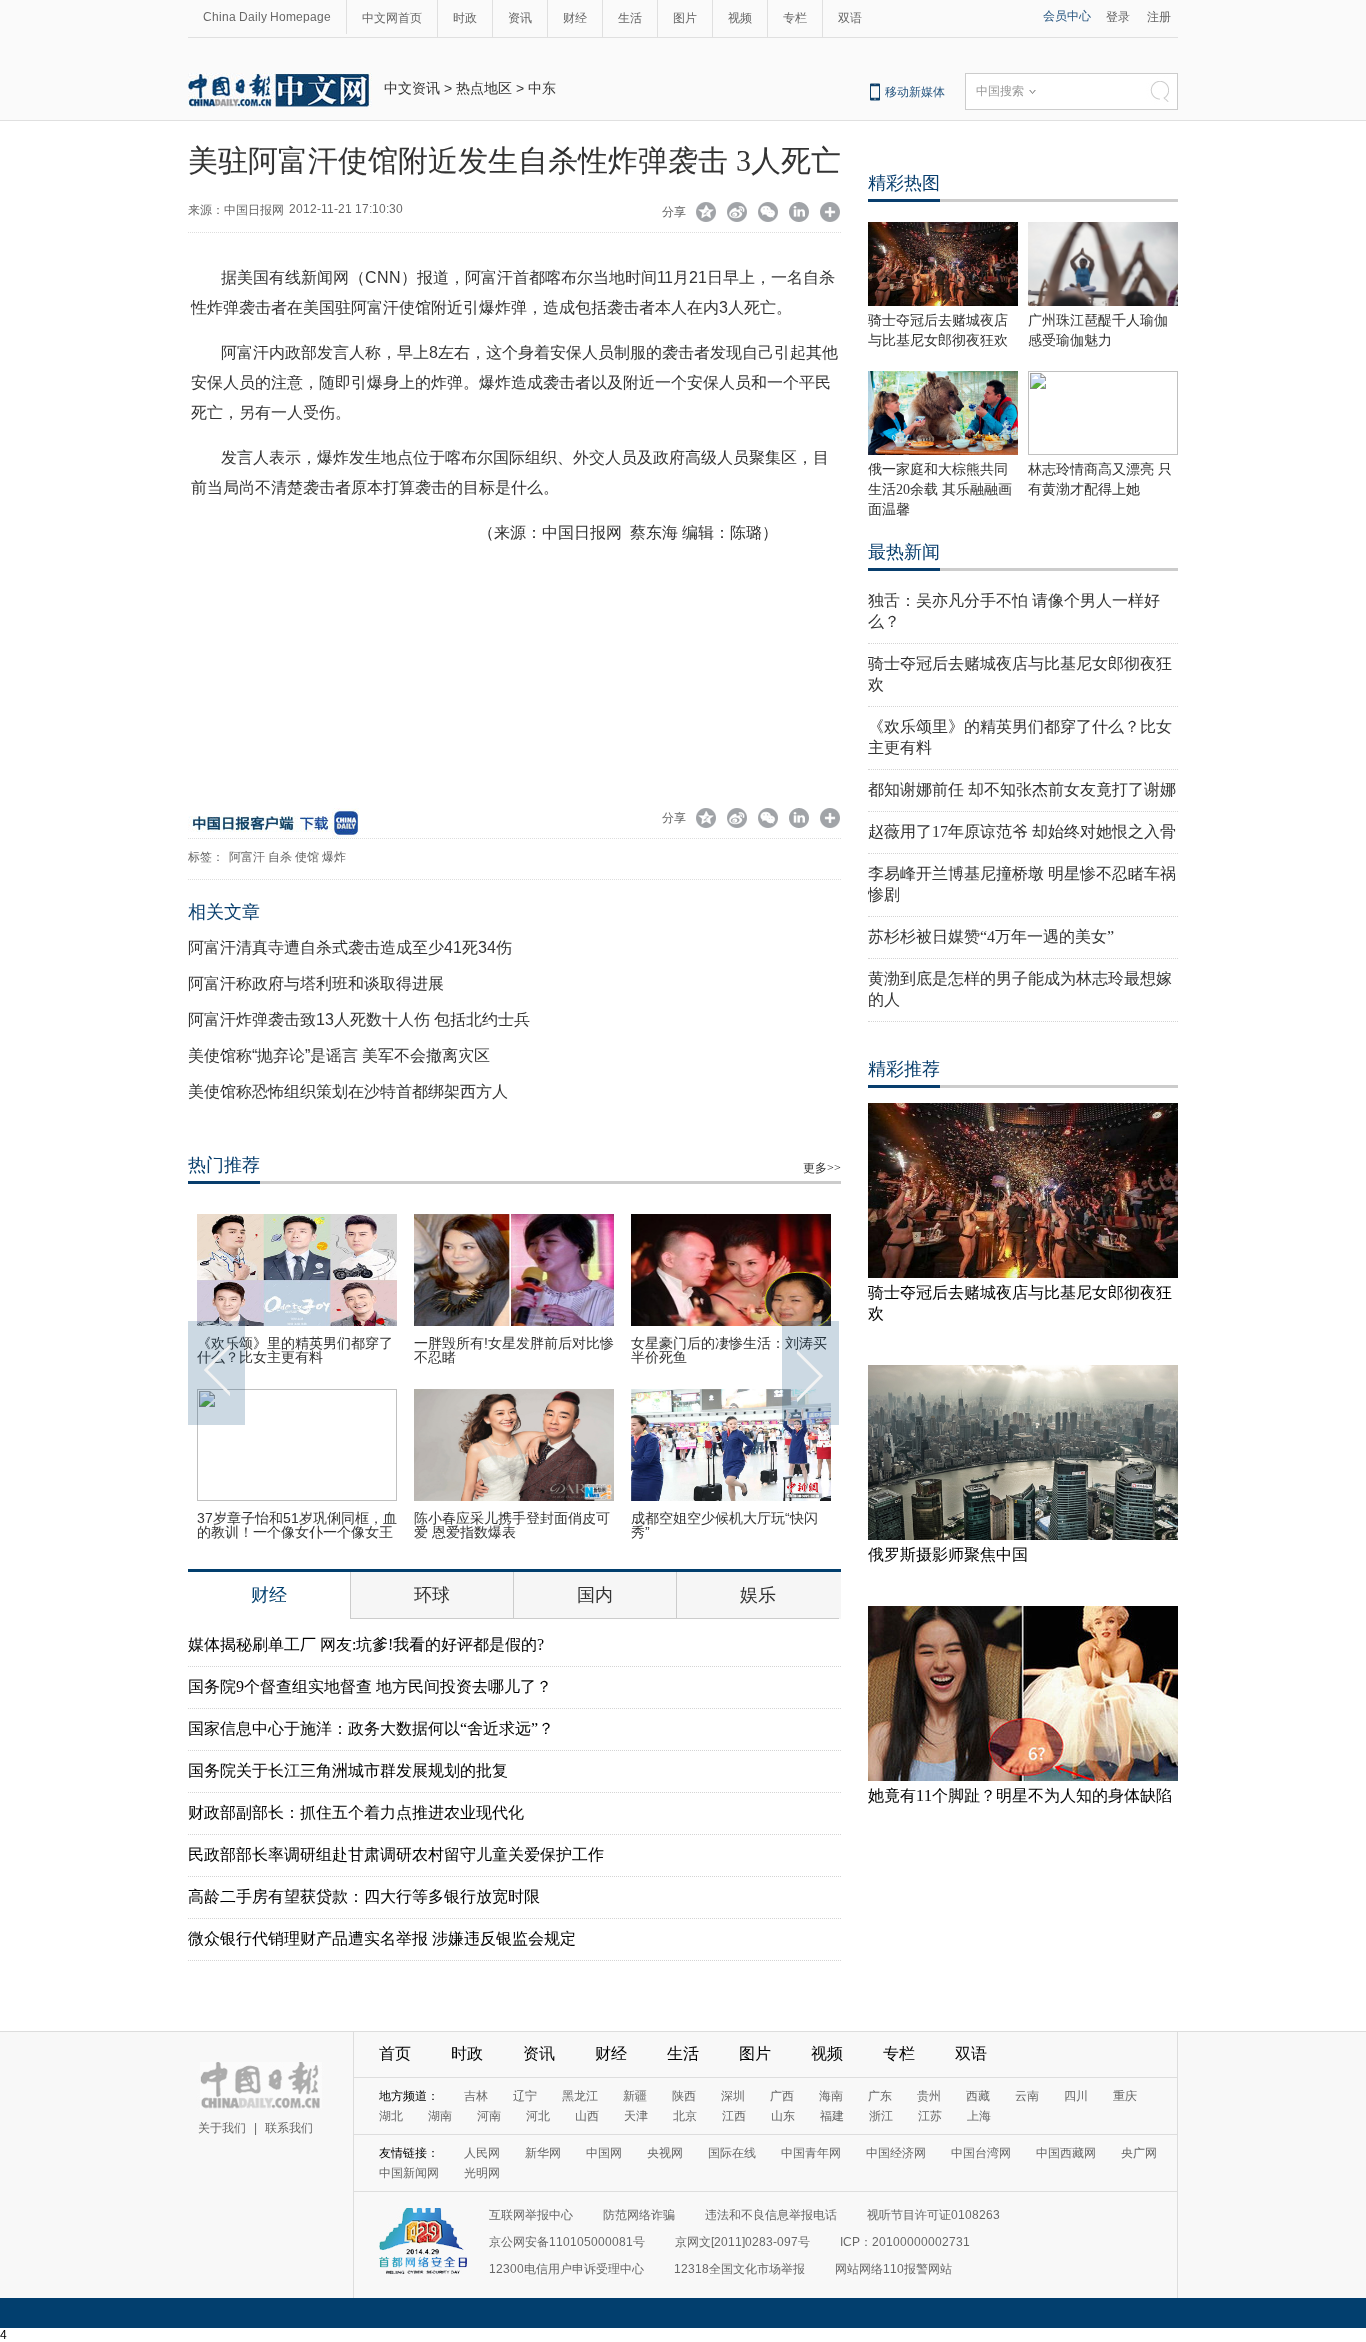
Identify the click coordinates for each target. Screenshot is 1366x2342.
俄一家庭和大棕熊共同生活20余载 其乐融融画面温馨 (940, 489)
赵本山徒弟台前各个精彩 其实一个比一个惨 (297, 1350)
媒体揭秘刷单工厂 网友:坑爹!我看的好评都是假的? (366, 1644)
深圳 (733, 2096)
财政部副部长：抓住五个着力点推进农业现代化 (356, 1812)
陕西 (684, 2096)
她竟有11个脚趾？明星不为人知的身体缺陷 (1020, 1795)
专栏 (795, 18)
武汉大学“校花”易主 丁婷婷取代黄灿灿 (729, 1525)
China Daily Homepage (267, 17)
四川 (1076, 2096)
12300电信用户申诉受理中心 (566, 2269)
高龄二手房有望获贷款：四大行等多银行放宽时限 (364, 1896)
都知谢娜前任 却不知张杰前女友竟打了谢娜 (1022, 789)
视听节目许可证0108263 (933, 2215)
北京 (685, 2116)
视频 (740, 18)
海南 (831, 2096)
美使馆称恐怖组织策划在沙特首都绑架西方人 (348, 1091)
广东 (880, 2096)
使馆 (307, 857)
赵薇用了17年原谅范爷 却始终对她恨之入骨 (1022, 831)
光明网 (482, 2173)
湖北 (391, 2116)
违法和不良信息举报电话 (771, 2215)
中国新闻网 (409, 2173)
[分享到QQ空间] (706, 214)
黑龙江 (580, 2096)
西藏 (978, 2096)
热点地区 (484, 88)
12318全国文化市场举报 (739, 2269)
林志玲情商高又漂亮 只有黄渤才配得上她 (514, 1525)
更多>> (822, 1168)
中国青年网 (811, 2153)
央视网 (665, 2153)
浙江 (881, 2116)
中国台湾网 (981, 2153)
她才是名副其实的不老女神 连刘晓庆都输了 (731, 1350)
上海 (979, 2116)
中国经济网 (896, 2153)
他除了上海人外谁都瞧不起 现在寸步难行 (297, 1525)
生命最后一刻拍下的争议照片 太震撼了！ (514, 1350)
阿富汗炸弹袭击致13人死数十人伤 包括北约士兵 (359, 1019)
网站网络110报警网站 (893, 2269)
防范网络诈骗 (639, 2215)
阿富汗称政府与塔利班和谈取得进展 (316, 983)
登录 (1118, 17)
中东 (542, 88)
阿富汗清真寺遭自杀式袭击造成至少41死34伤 (350, 947)
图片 (685, 18)
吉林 (476, 2096)
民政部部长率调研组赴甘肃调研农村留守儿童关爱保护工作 (396, 1854)
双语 (850, 18)
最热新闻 (904, 552)
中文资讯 (412, 88)
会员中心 (1067, 16)
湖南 (440, 2116)
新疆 (635, 2096)
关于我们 (222, 2128)
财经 (575, 18)
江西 (734, 2116)
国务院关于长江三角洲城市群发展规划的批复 (348, 1770)
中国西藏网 (1066, 2153)
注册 (1159, 17)
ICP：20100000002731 (905, 2242)
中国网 (604, 2153)
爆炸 (334, 857)
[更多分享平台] (830, 214)
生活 (630, 18)
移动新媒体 (915, 92)
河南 (489, 2116)
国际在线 (732, 2153)
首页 (395, 2053)
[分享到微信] (768, 214)
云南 (1027, 2096)
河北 (538, 2116)
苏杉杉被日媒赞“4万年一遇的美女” (991, 936)
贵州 (929, 2096)
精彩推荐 (904, 1069)
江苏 (930, 2116)
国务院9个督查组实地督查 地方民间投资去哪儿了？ (370, 1686)
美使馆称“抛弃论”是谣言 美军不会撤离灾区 (339, 1055)
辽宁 (525, 2096)
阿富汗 (247, 857)
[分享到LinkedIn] (799, 214)
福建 (832, 2116)
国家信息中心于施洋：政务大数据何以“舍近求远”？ (371, 1728)
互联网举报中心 (531, 2215)
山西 (587, 2116)
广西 (782, 2096)
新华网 (543, 2153)
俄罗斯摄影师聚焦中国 (948, 1554)
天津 (636, 2116)
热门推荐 (224, 1165)
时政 (465, 18)
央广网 (1139, 2153)
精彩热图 (904, 183)
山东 (783, 2116)
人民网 (482, 2153)
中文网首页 (392, 18)
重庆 (1125, 2096)
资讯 (520, 18)
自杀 (280, 857)
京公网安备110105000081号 (567, 2242)
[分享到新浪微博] (737, 214)
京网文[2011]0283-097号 (742, 2242)
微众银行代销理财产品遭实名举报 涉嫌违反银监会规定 (382, 1938)
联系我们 (289, 2128)
